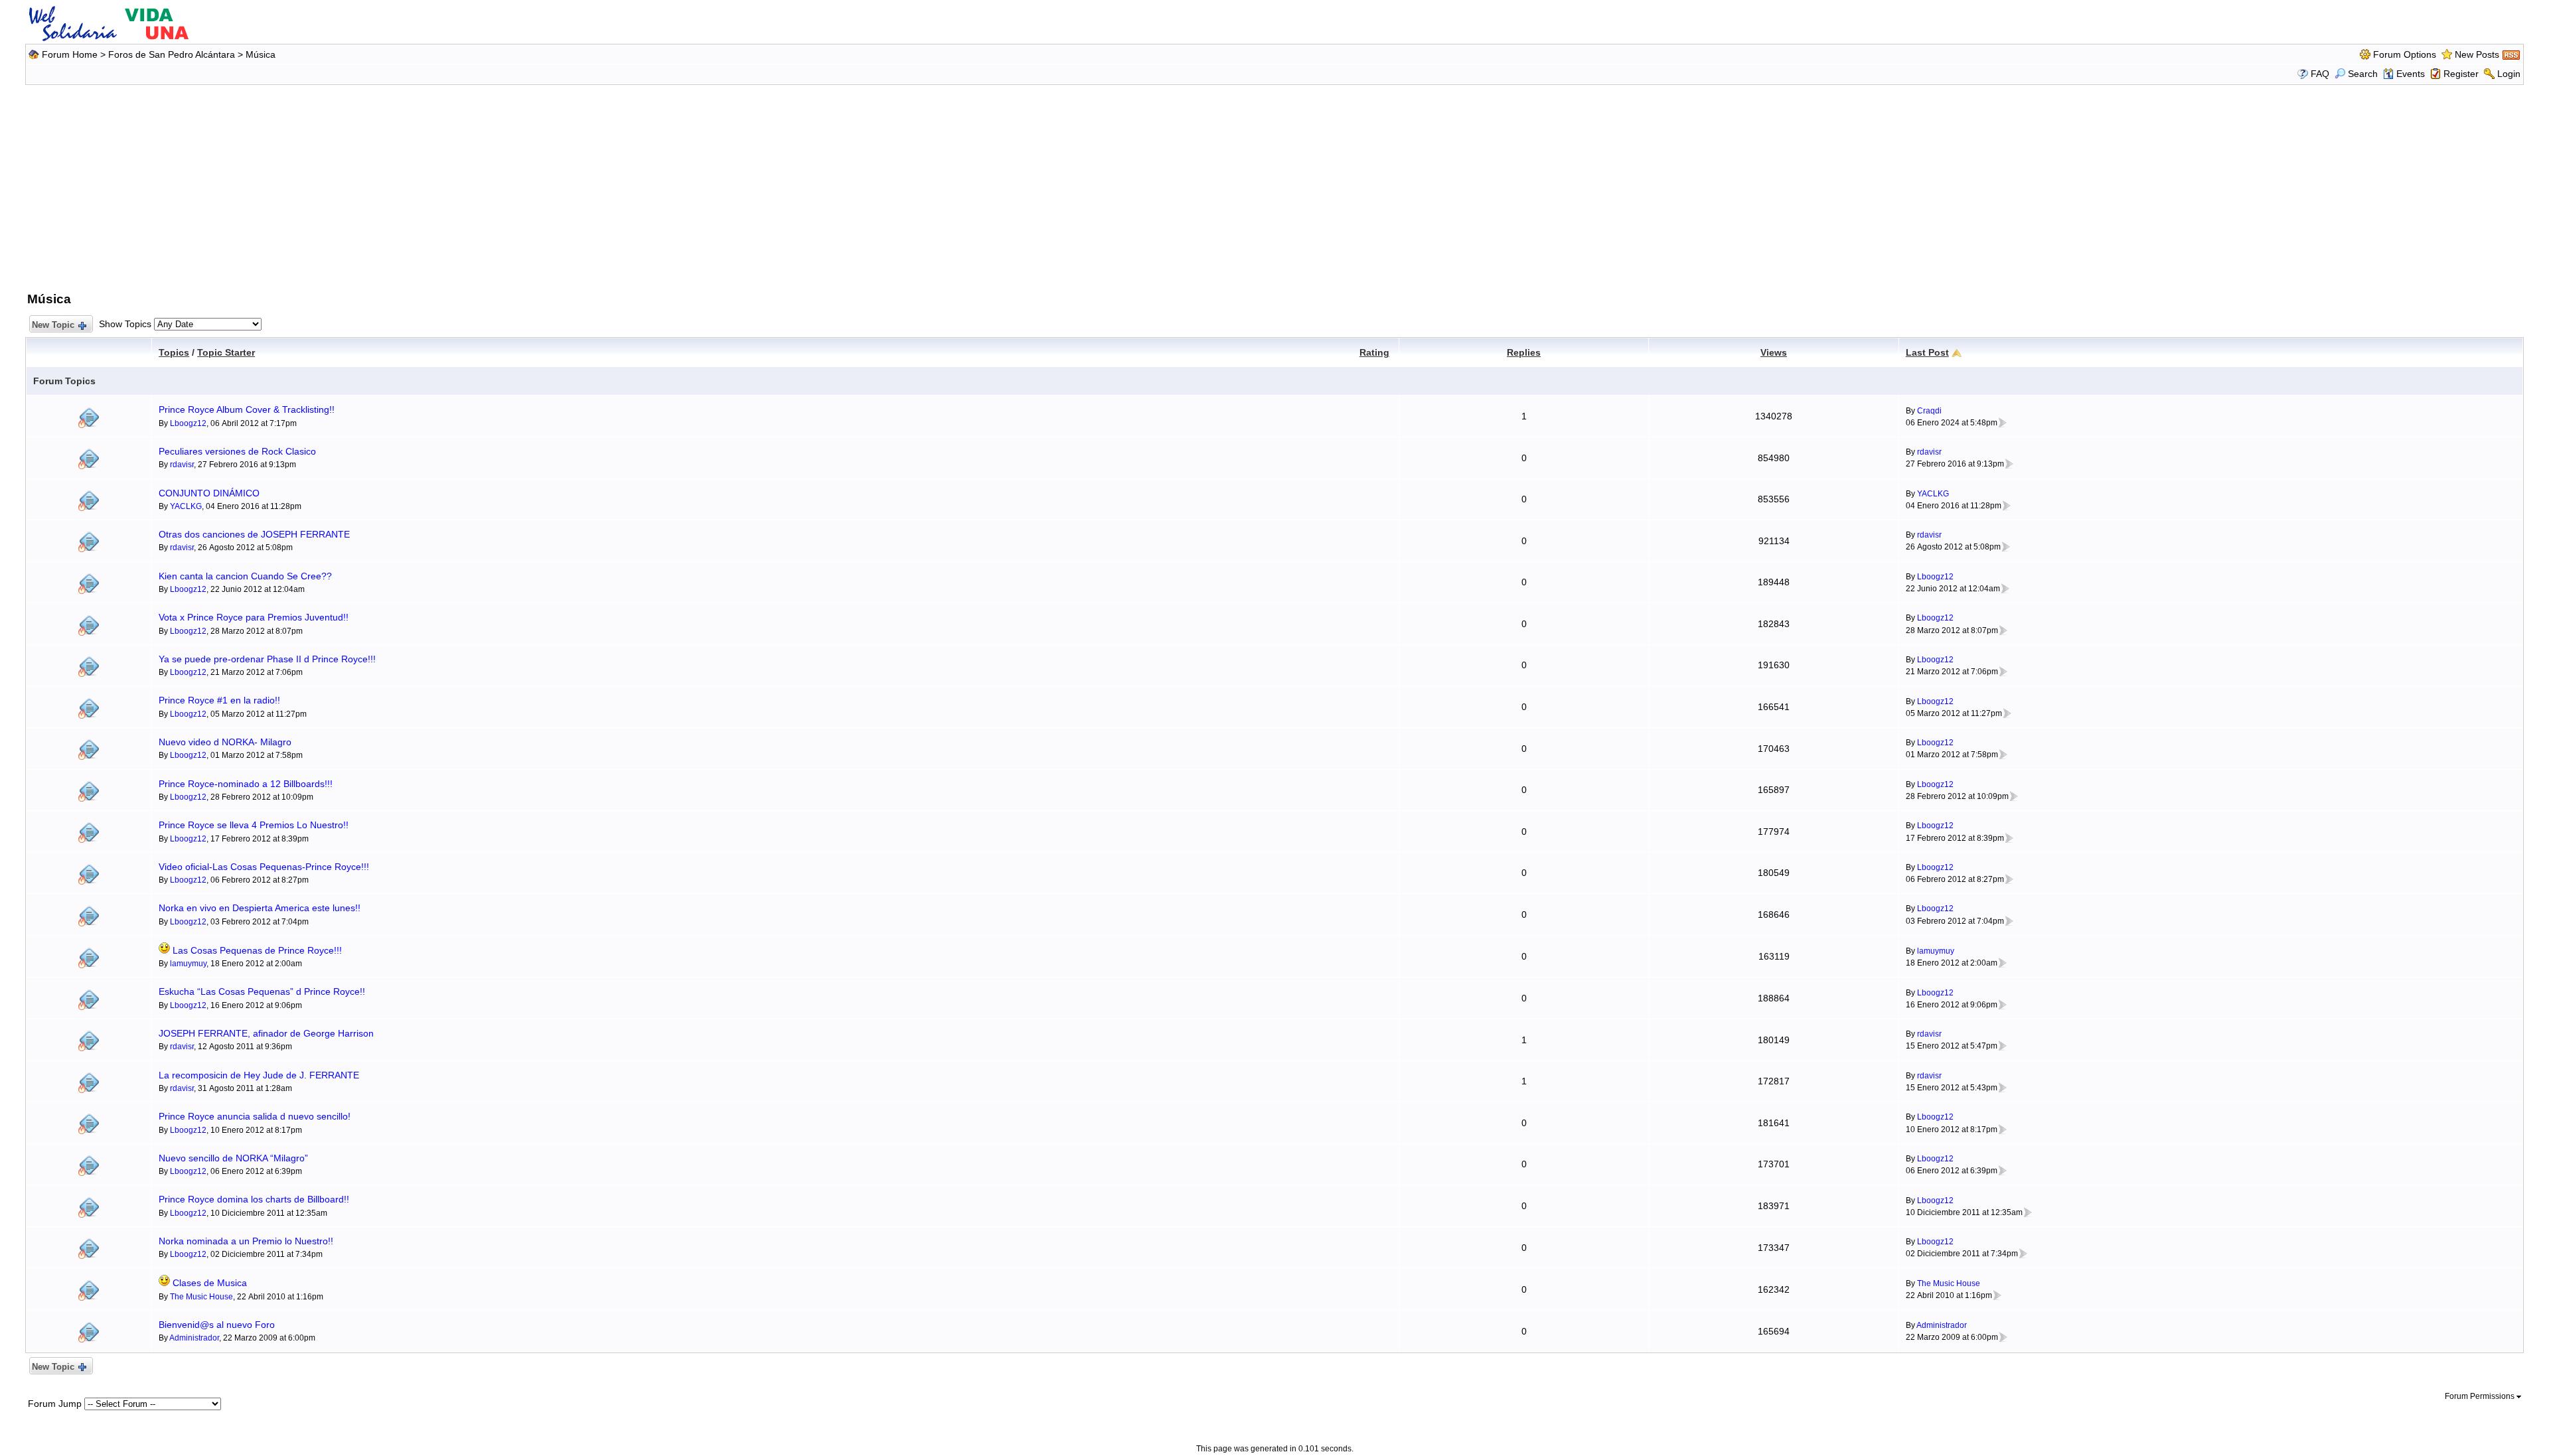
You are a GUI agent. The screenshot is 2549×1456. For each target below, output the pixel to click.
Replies (1524, 352)
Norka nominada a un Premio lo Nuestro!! (246, 1241)
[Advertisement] (1274, 186)
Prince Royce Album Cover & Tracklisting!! (247, 409)
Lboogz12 (188, 423)
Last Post (1927, 352)
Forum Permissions (2481, 1396)
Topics (174, 352)
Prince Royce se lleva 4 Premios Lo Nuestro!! (254, 825)
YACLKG (186, 506)
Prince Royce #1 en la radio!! (219, 700)
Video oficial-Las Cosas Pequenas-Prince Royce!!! (264, 867)
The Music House (201, 1297)
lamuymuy (188, 964)
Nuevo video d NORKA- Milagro (225, 742)
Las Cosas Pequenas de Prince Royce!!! (257, 950)
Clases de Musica (210, 1283)
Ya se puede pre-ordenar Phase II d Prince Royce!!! (267, 659)
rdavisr (182, 465)
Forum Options (2405, 54)
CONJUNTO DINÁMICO (209, 493)
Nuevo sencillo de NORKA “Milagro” (233, 1158)
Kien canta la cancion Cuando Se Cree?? (245, 576)
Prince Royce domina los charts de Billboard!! (254, 1199)
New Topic (53, 325)
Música (261, 54)
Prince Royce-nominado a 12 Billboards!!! (246, 784)
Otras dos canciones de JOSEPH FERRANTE (254, 534)
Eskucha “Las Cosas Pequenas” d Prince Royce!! (262, 991)
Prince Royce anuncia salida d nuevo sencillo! (255, 1116)
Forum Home (70, 54)
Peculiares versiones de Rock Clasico (237, 451)
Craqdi (1929, 411)
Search (2363, 74)
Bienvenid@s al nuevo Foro (217, 1325)
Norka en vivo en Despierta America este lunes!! (260, 908)
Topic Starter (226, 352)
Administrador (194, 1338)
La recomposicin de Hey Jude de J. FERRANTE (259, 1075)
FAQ (2320, 74)
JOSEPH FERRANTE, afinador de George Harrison (266, 1033)
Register (2461, 74)
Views (1774, 352)
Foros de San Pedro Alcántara (172, 54)
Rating (1374, 352)
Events (2411, 74)
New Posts (2477, 54)
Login (2509, 74)
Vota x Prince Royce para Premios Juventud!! (254, 617)
